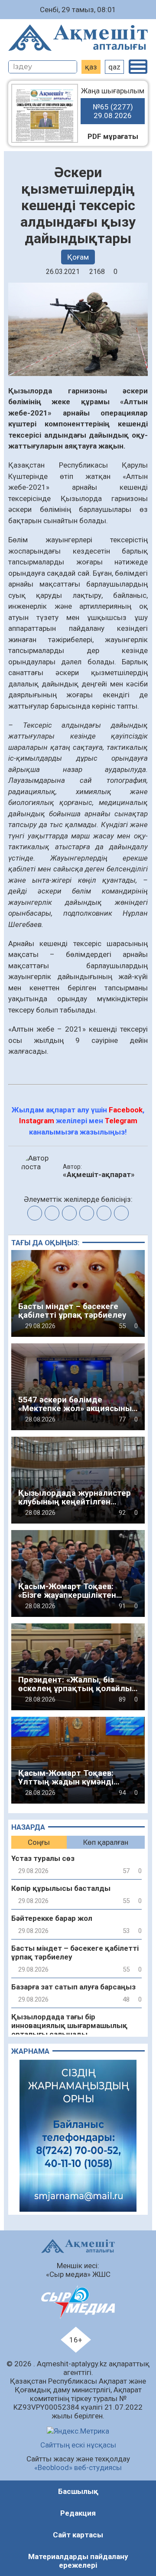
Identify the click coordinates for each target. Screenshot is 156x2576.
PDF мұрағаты (113, 136)
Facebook (126, 1110)
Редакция (78, 2513)
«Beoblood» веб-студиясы (78, 2467)
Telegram (121, 1121)
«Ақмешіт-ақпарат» (99, 1174)
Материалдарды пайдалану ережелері (78, 2561)
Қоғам (78, 257)
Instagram (37, 1121)
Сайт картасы (78, 2535)
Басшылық (78, 2491)
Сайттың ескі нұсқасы (78, 2445)
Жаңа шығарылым (113, 103)
